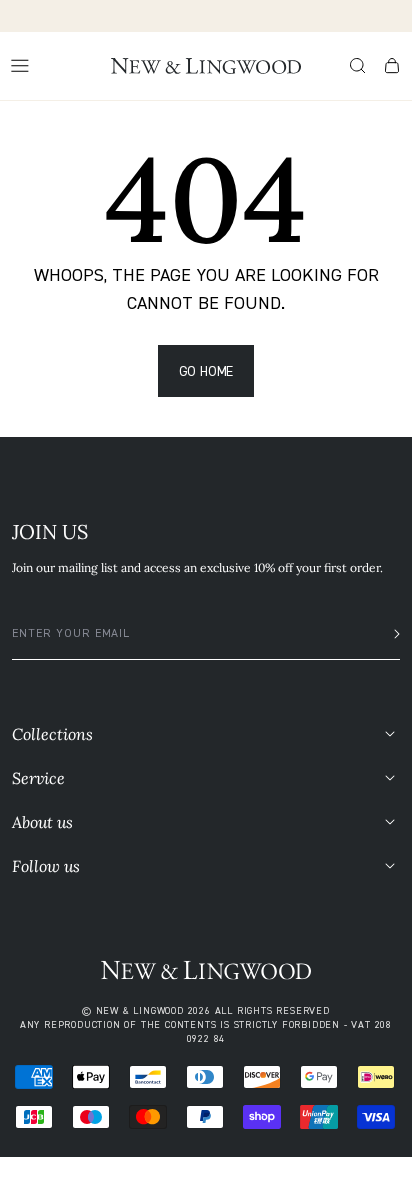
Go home (206, 370)
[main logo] (206, 66)
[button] (358, 66)
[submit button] (391, 634)
